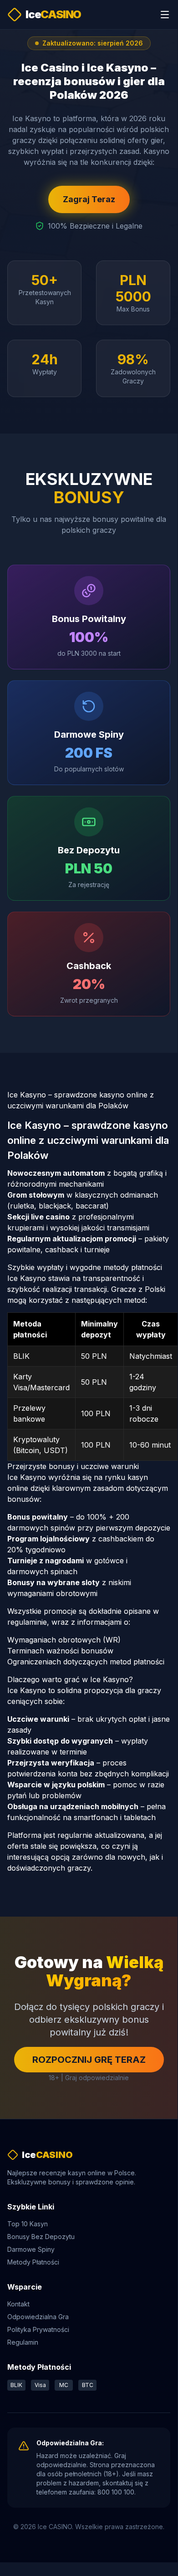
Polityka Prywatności (38, 2329)
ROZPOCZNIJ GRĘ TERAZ (89, 2060)
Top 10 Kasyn (28, 2224)
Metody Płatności (33, 2262)
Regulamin (23, 2342)
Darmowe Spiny (31, 2249)
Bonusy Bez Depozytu (41, 2237)
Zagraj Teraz (89, 199)
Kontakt (18, 2304)
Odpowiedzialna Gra (38, 2317)
